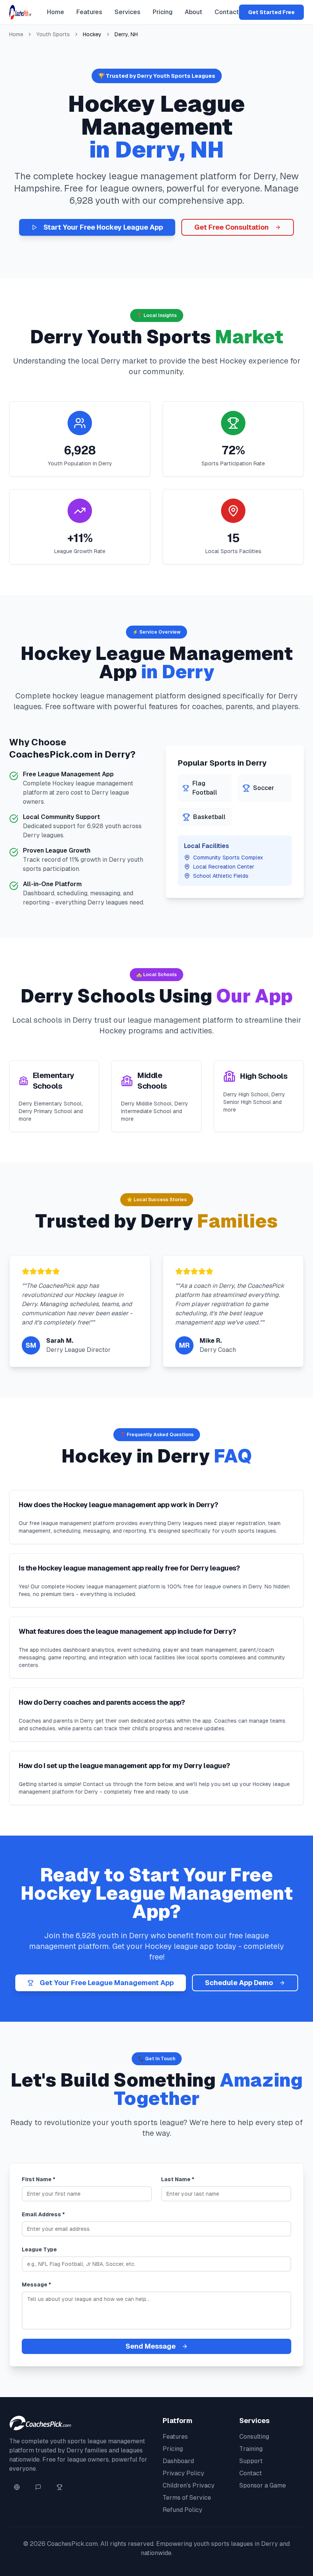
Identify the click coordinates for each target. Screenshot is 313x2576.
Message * (36, 2285)
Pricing (163, 12)
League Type (39, 2249)
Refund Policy (182, 2510)
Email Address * (43, 2214)
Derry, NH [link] (126, 34)
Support (251, 2461)
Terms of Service (187, 2498)
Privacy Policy (183, 2473)
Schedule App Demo (239, 1983)
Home (56, 12)
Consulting (254, 2437)
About (194, 12)
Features (89, 12)
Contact (227, 12)
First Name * (39, 2179)
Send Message (151, 2346)
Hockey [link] (92, 34)
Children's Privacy (189, 2485)
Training (251, 2449)
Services (127, 12)
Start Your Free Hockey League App (103, 227)
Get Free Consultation (232, 227)
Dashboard (178, 2461)
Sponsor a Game (263, 2485)
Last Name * (178, 2179)
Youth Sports (53, 34)
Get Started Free (271, 12)
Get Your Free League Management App (107, 1983)
